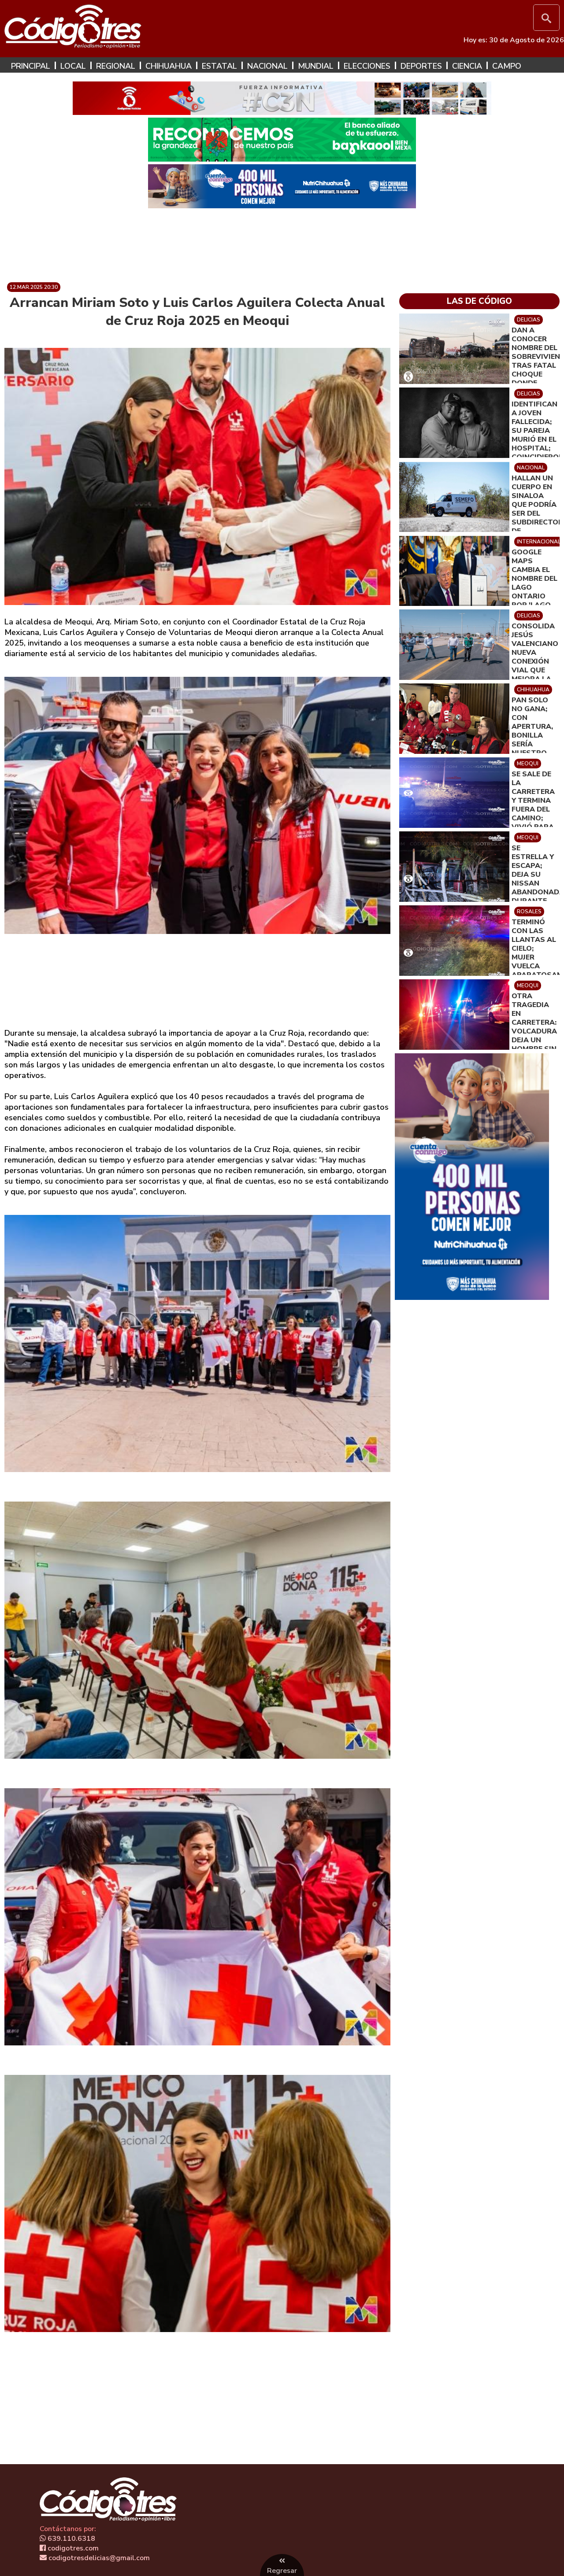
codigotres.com (72, 2548)
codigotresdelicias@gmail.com (98, 2558)
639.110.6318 (70, 2539)
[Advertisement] (282, 242)
